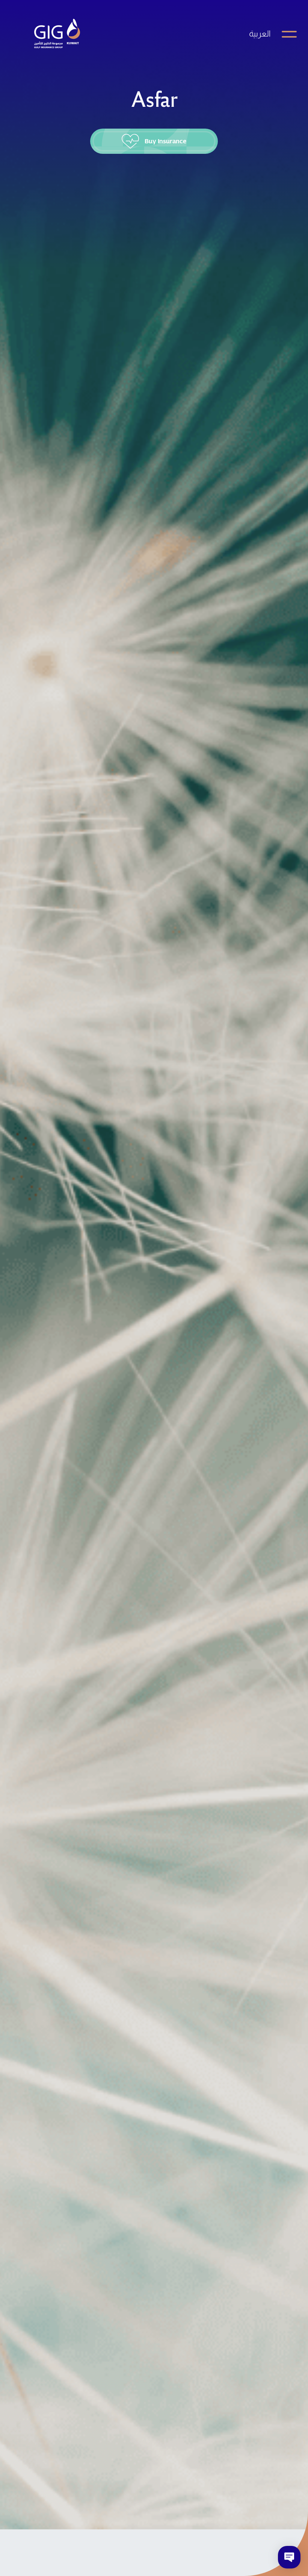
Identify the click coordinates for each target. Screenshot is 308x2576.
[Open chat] (289, 2557)
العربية (260, 34)
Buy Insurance (165, 141)
